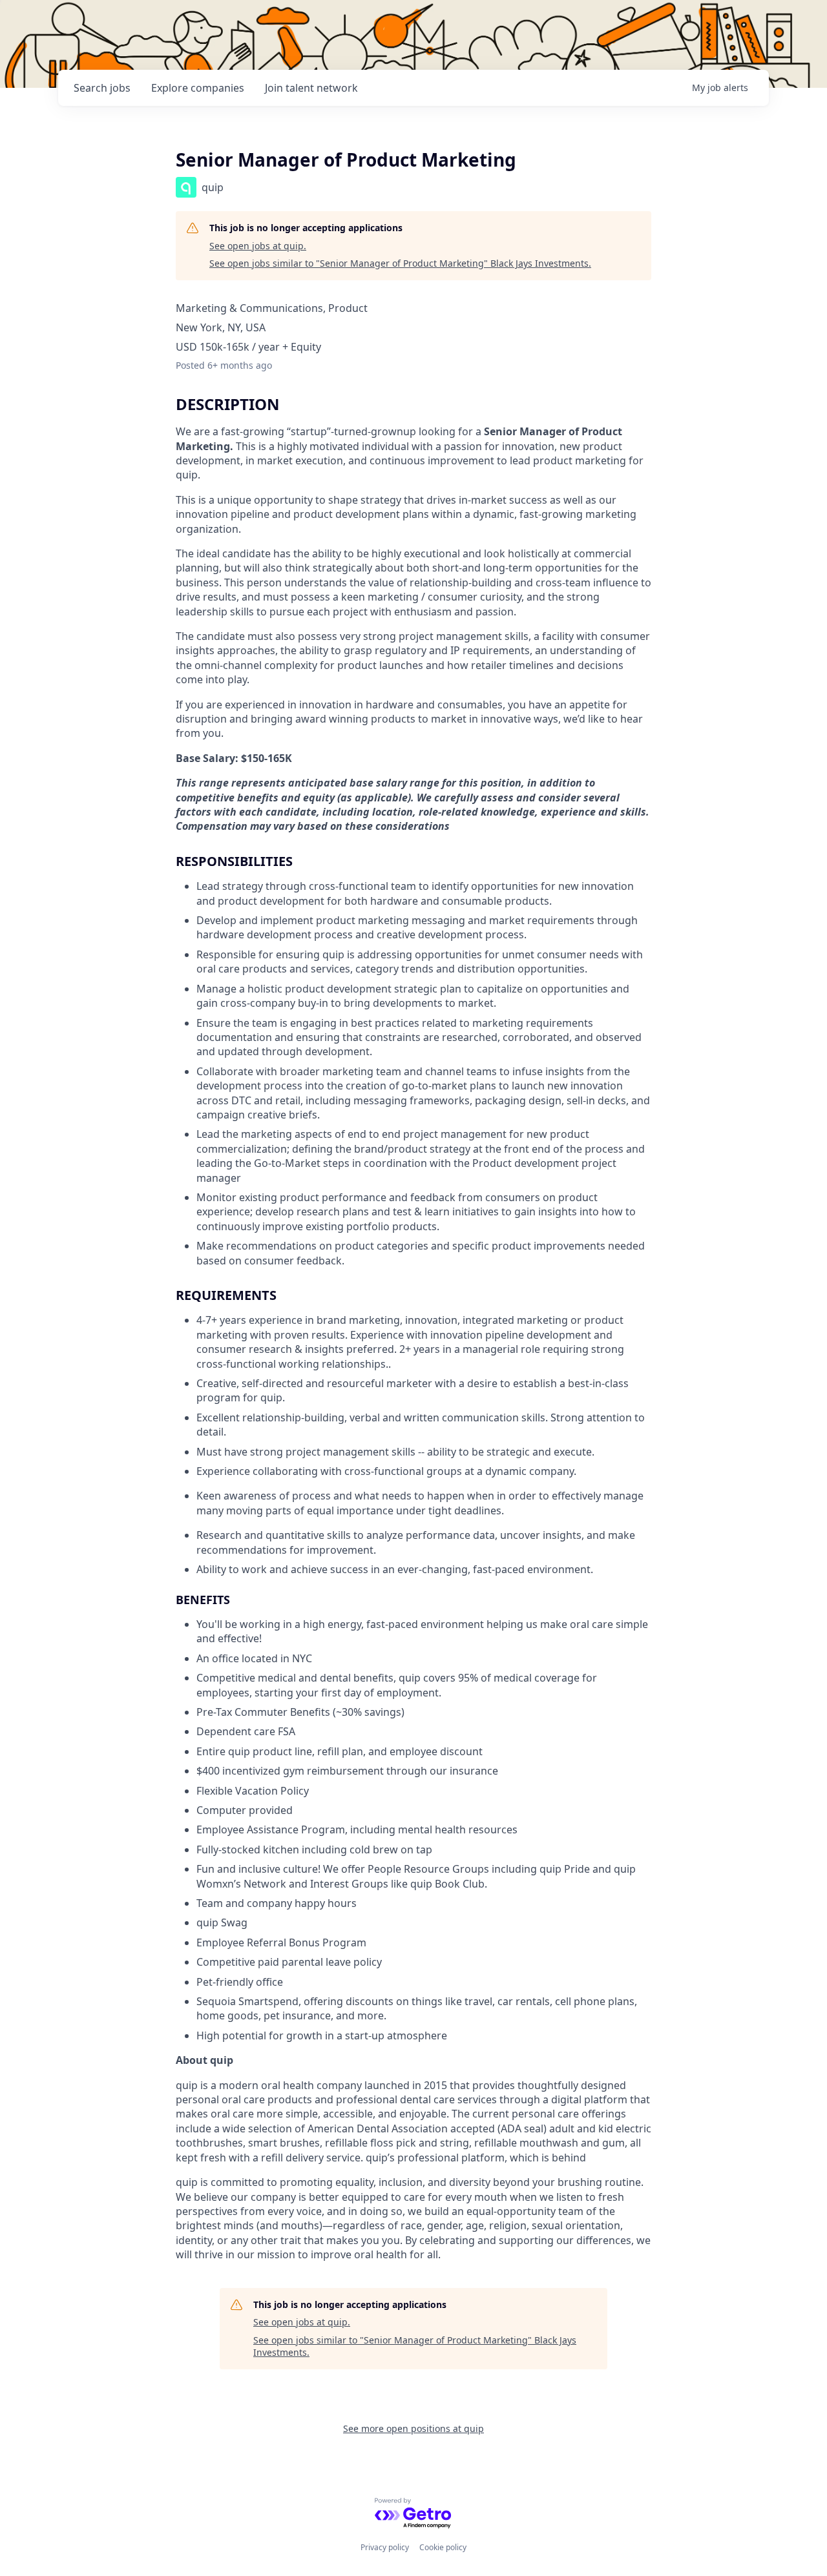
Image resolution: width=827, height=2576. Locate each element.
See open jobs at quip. (258, 246)
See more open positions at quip (413, 2428)
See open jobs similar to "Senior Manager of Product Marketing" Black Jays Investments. (400, 263)
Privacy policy (385, 2547)
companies (198, 88)
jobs (102, 88)
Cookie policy (443, 2547)
